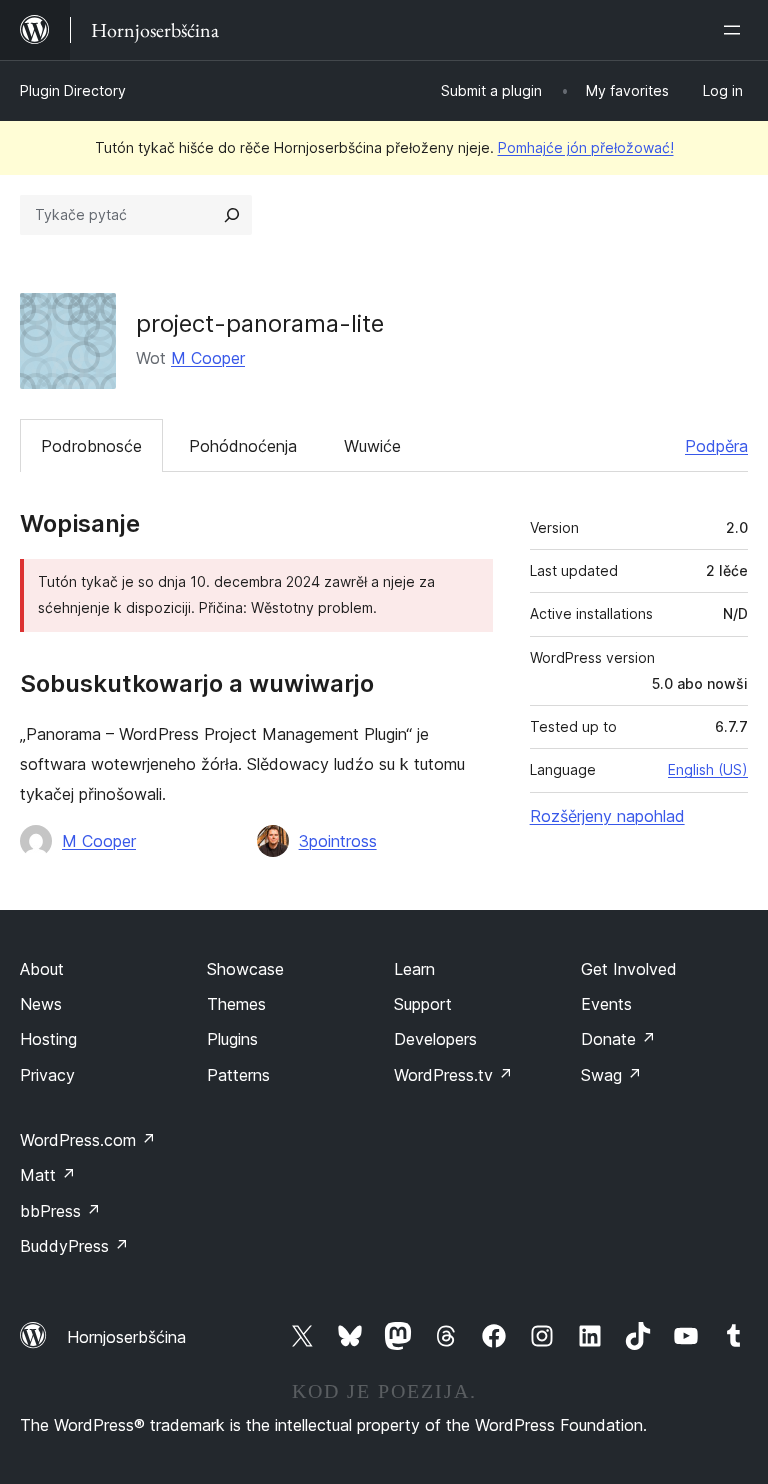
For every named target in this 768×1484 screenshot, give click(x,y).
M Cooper (208, 358)
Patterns (238, 1075)
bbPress (60, 1211)
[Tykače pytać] (232, 215)
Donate (618, 1039)
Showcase (245, 969)
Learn (414, 969)
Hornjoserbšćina (126, 1337)
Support (423, 1004)
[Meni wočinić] (736, 30)
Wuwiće (372, 446)
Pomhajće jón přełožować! (586, 147)
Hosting (48, 1039)
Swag (611, 1075)
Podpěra (716, 446)
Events (606, 1004)
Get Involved (629, 969)
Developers (435, 1039)
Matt (48, 1175)
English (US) (708, 769)
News (41, 1004)
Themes (236, 1004)
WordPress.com (88, 1140)
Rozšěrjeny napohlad (607, 816)
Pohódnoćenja (243, 446)
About (42, 969)
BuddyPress (74, 1246)
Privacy (47, 1075)
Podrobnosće (91, 446)
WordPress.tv (453, 1075)
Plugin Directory (73, 90)
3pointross (338, 841)
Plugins (232, 1039)
